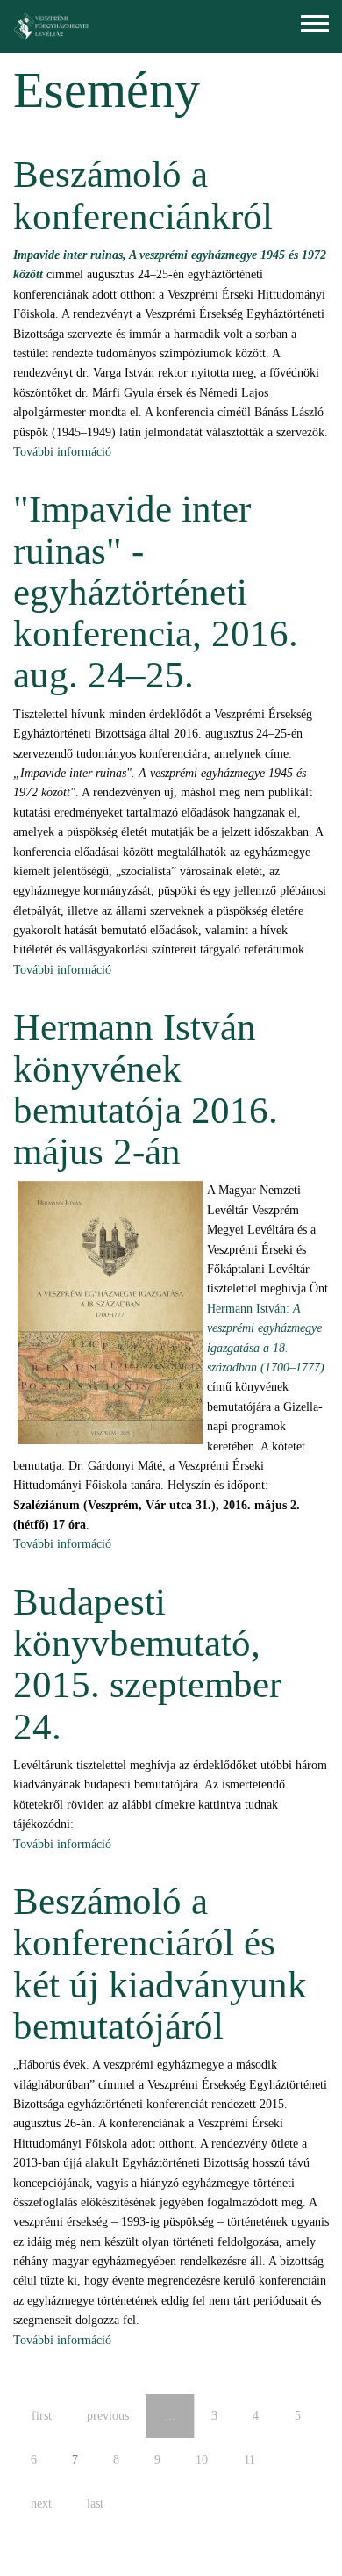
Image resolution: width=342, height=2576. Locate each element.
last (95, 2504)
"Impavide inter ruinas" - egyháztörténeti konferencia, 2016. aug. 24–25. (156, 592)
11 (249, 2460)
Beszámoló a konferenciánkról (143, 195)
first (42, 2416)
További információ (62, 452)
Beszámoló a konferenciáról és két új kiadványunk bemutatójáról (160, 1964)
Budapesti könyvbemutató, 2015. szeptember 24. (147, 1664)
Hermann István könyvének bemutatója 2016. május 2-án (146, 1089)
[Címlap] (52, 26)
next (41, 2504)
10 (202, 2460)
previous (108, 2416)
